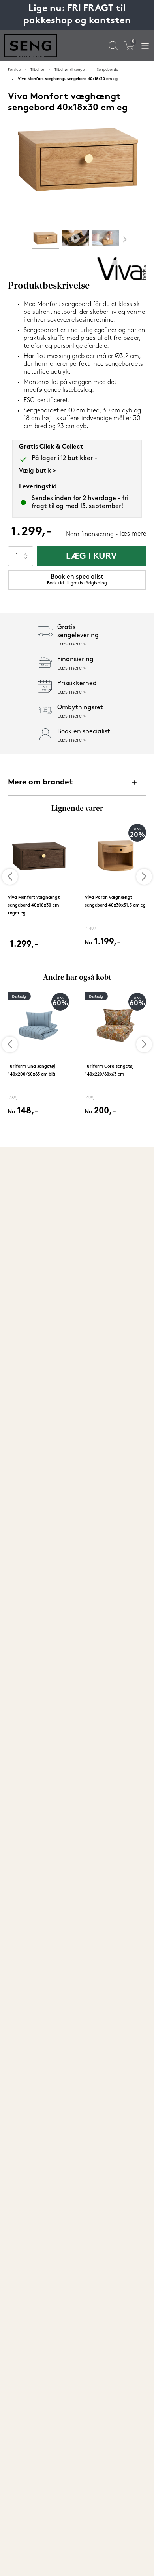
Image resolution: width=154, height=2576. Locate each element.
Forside (14, 70)
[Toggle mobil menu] (145, 46)
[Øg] (26, 551)
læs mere (133, 534)
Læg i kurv (91, 557)
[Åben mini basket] (129, 46)
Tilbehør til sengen (71, 70)
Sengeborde (107, 70)
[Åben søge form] (114, 46)
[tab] (45, 240)
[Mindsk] (26, 561)
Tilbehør (38, 70)
